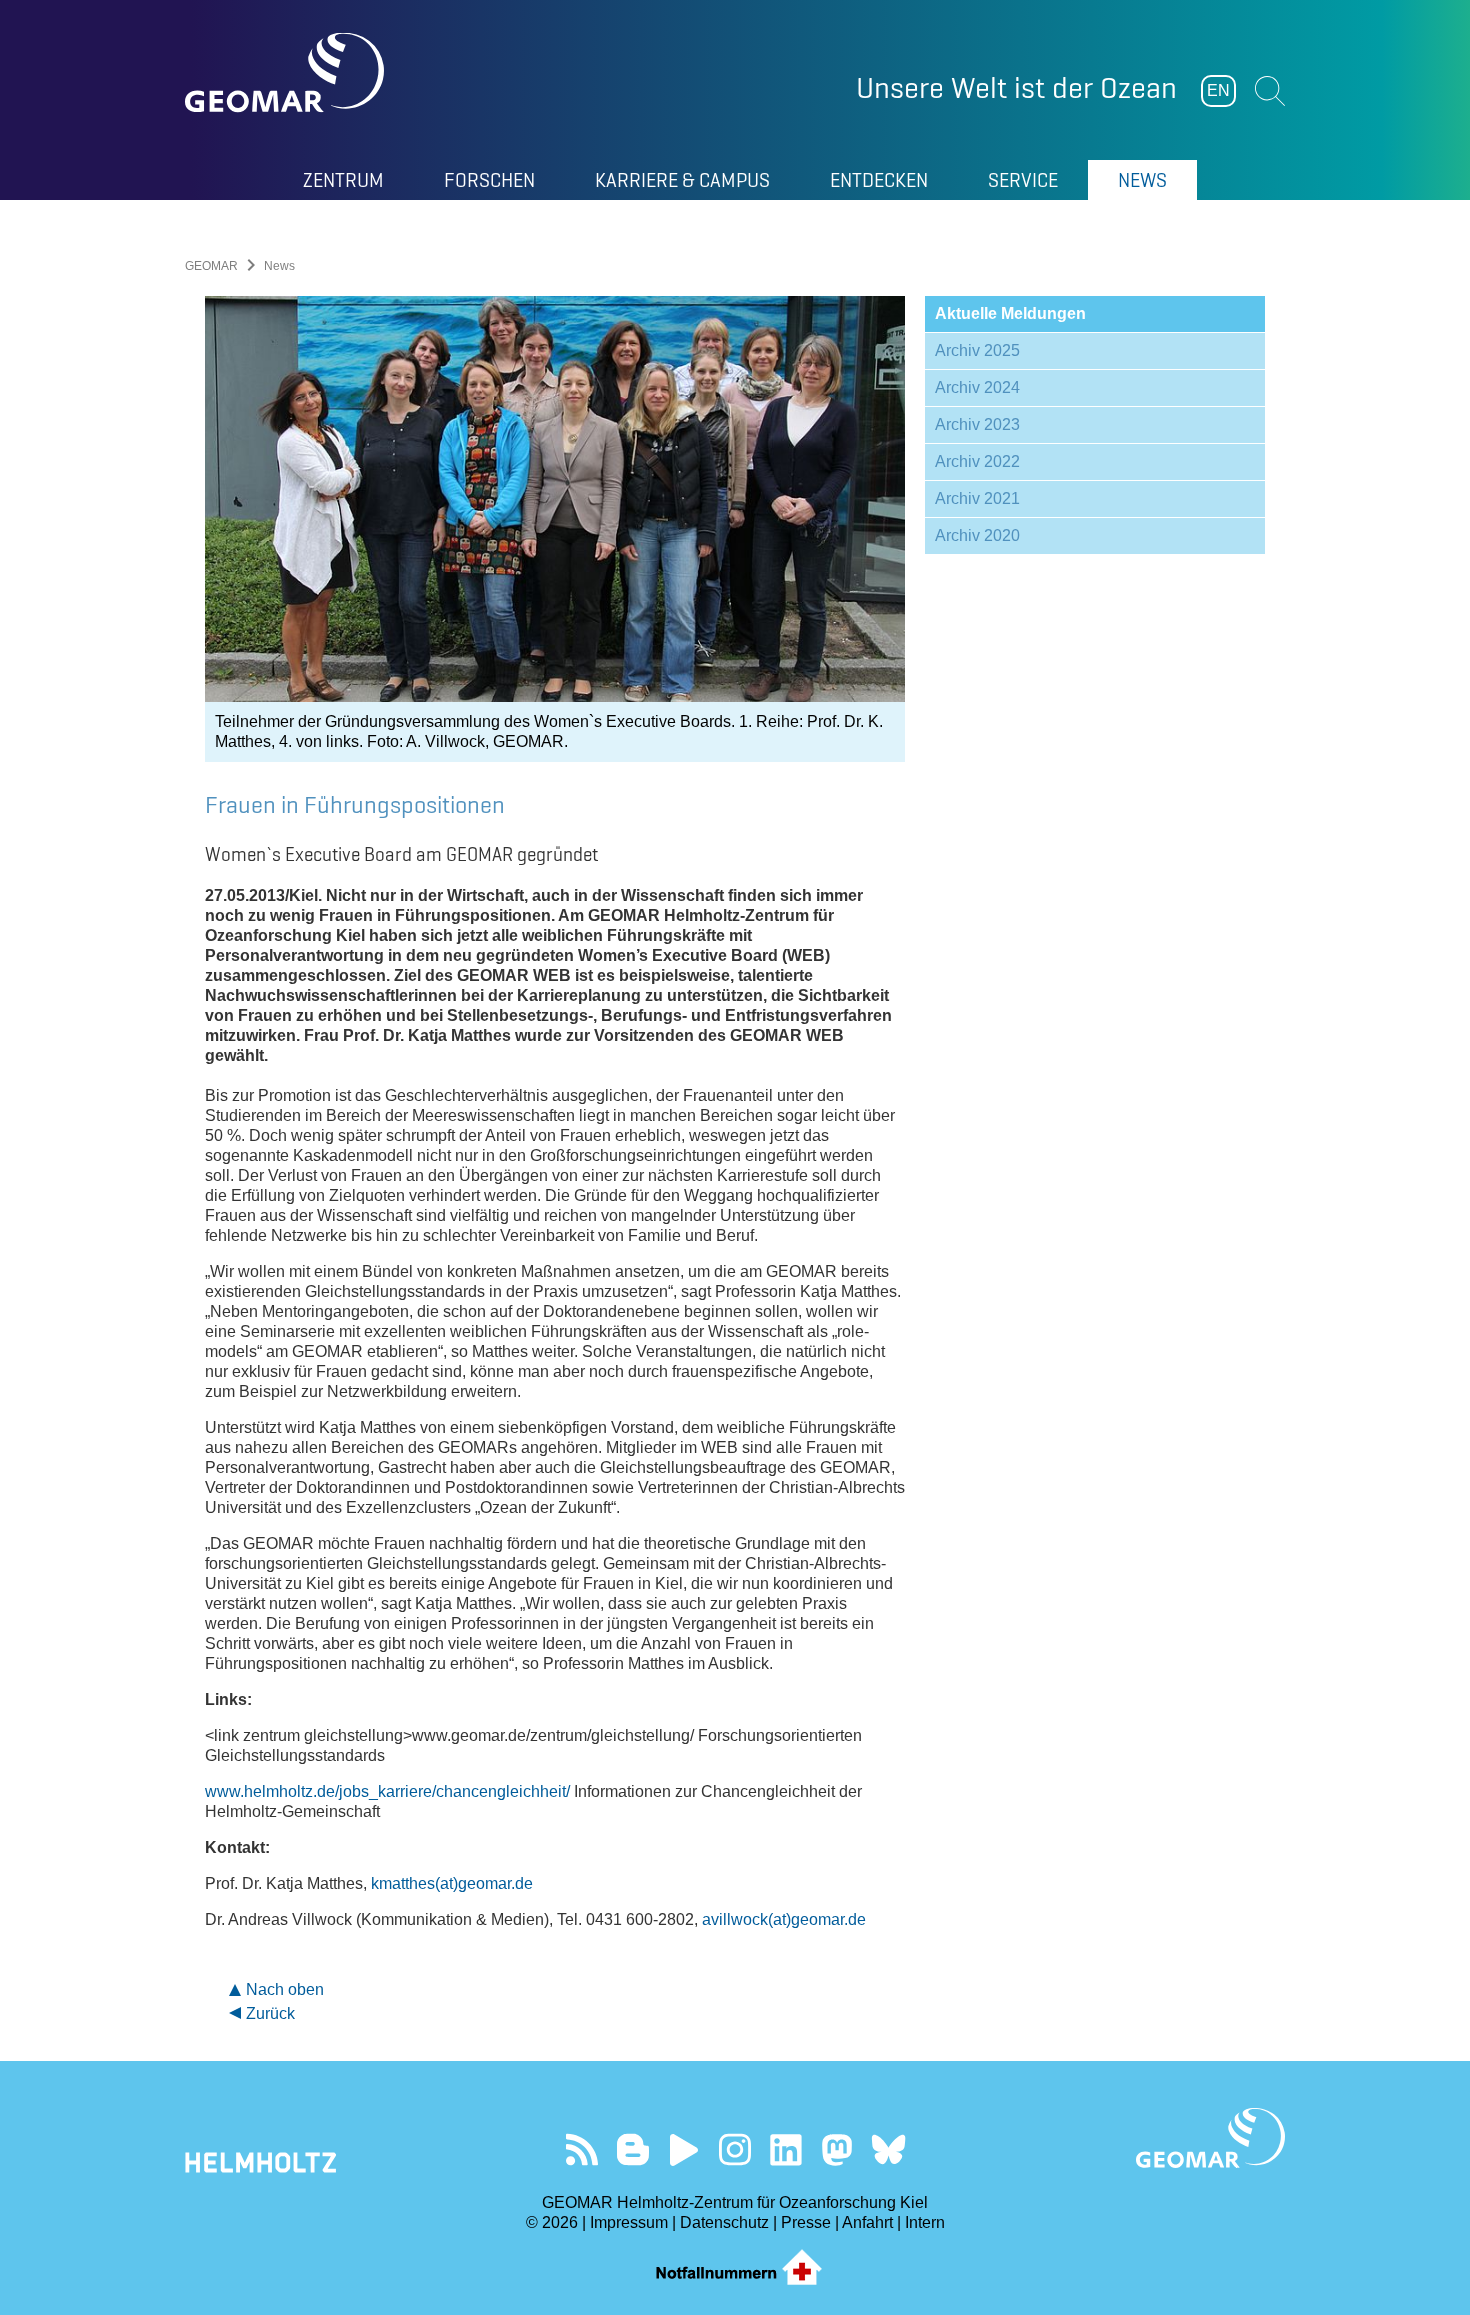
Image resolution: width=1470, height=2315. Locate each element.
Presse (806, 2222)
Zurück (270, 2013)
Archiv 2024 (977, 387)
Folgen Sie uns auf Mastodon (837, 2149)
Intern (925, 2222)
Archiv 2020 (977, 535)
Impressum (629, 2222)
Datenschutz (724, 2222)
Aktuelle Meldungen (1010, 313)
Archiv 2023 (977, 424)
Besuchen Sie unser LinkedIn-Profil (786, 2149)
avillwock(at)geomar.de (784, 1919)
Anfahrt (867, 2222)
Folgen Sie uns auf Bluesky (888, 2149)
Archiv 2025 (977, 350)
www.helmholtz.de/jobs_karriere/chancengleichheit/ (387, 1791)
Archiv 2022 (977, 461)
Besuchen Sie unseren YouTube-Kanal (684, 2149)
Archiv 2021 (977, 498)
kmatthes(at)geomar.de (452, 1883)
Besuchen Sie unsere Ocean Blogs (633, 2149)
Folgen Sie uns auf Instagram (735, 2149)
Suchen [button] (1270, 91)
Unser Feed (582, 2149)
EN (1218, 90)
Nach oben (285, 1989)
